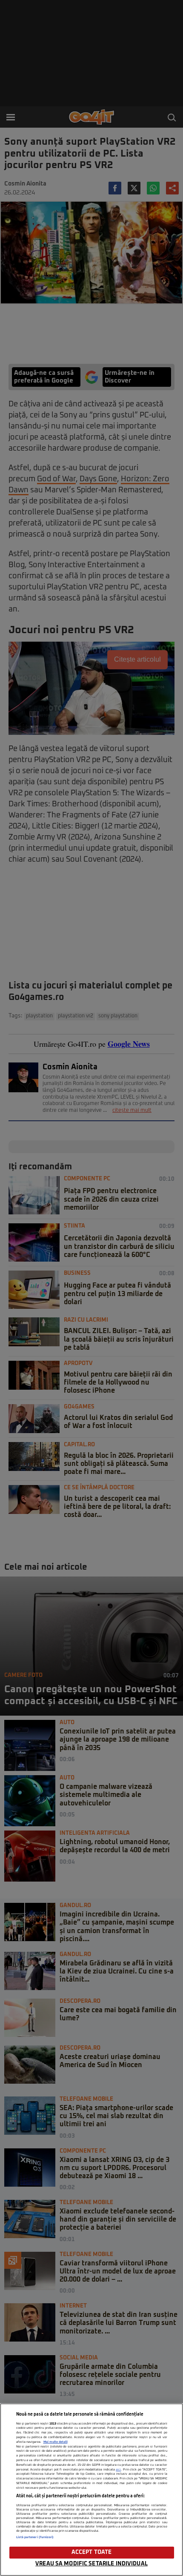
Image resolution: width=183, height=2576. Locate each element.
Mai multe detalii (56, 2442)
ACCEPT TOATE (92, 2552)
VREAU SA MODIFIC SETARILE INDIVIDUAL (91, 2564)
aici (118, 2470)
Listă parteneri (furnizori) (35, 2537)
